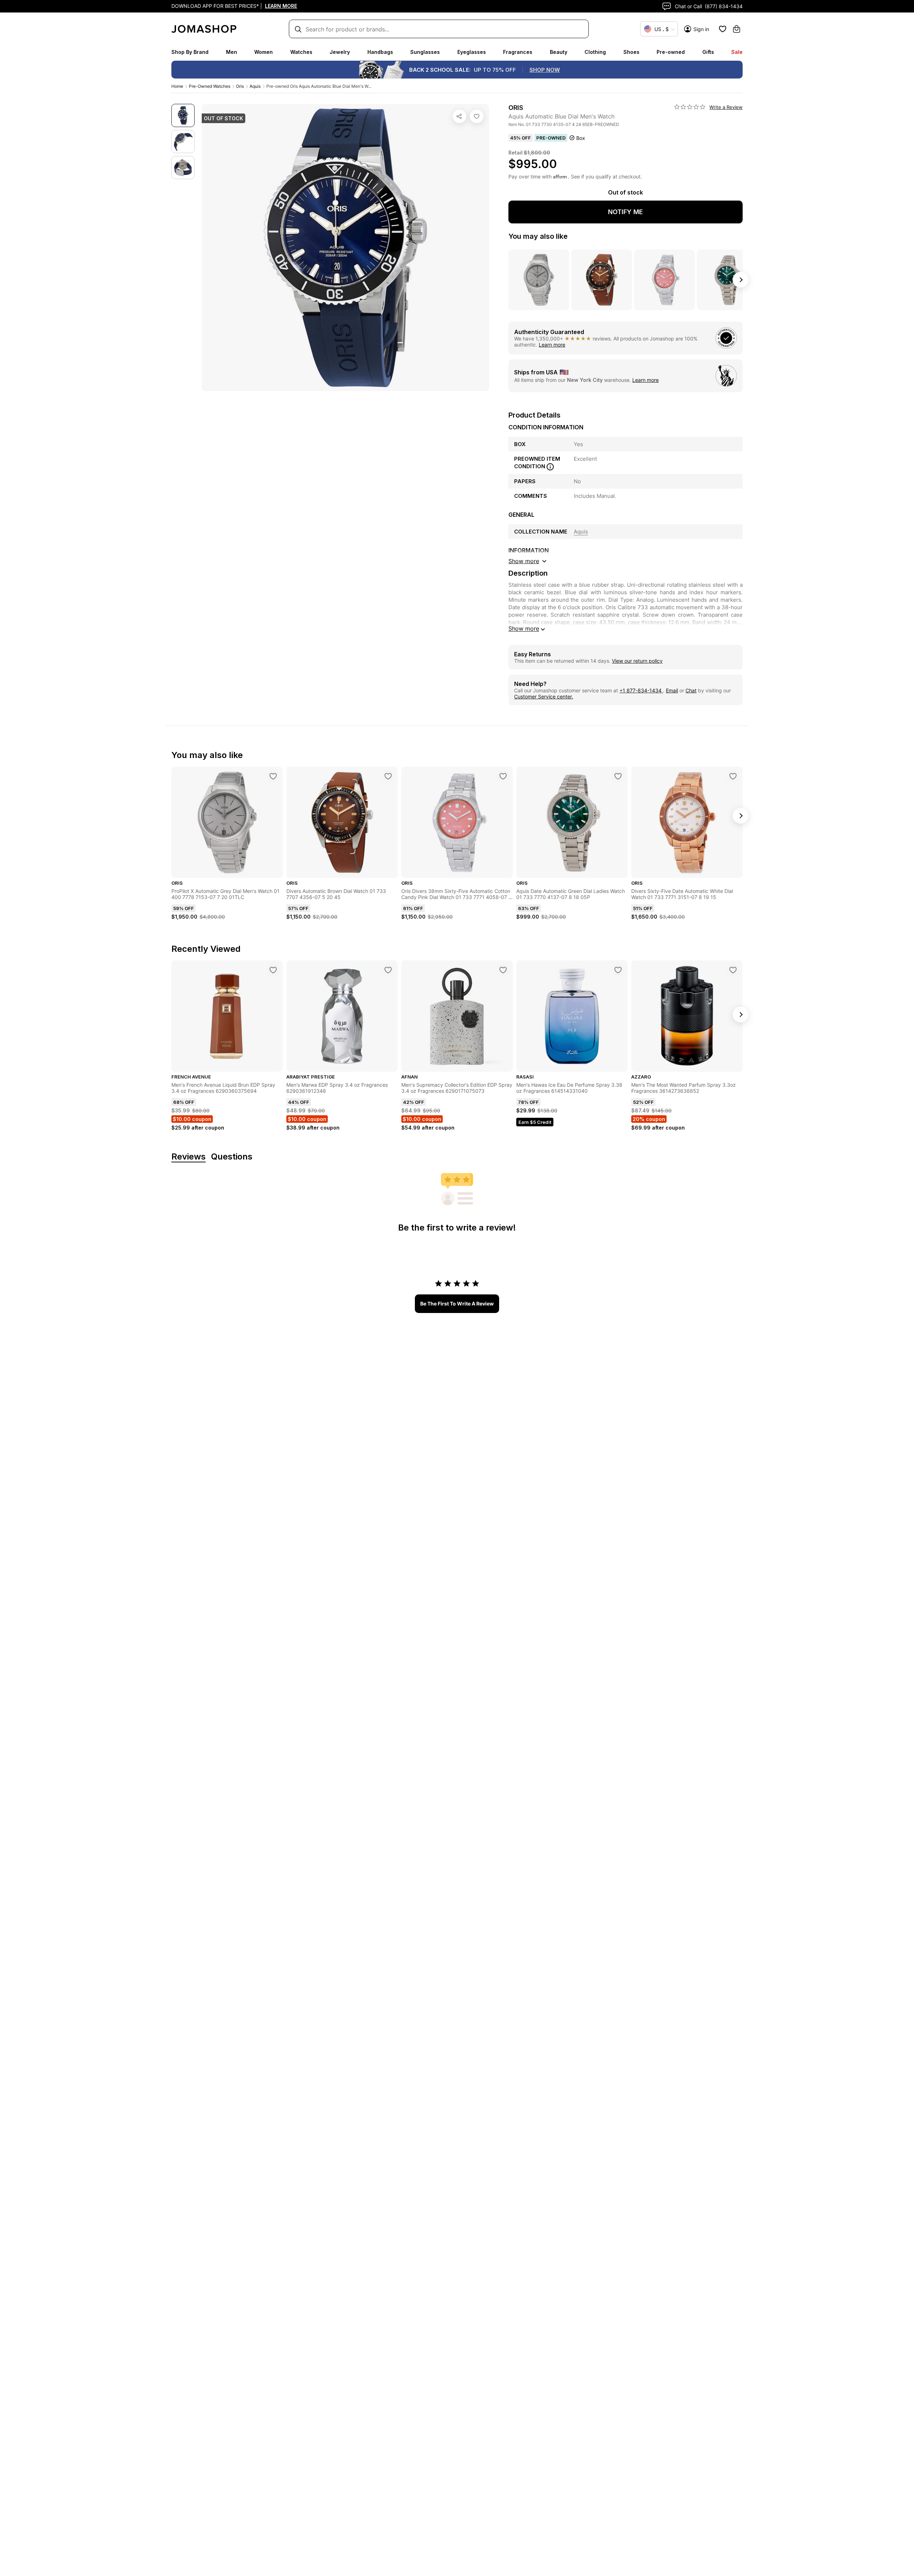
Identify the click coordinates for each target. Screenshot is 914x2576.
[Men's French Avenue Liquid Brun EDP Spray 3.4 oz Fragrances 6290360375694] (273, 970)
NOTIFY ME (626, 212)
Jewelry (340, 52)
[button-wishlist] (723, 29)
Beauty (559, 52)
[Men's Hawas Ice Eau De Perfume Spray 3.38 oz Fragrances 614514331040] (618, 970)
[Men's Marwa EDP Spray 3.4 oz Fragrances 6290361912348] (388, 970)
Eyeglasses (472, 52)
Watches (301, 52)
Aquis (255, 86)
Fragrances (518, 52)
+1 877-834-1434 (641, 690)
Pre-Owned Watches (210, 86)
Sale (737, 52)
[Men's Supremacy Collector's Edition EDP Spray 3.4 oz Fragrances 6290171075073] (503, 970)
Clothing (595, 52)
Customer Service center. (544, 696)
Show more (524, 628)
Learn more (552, 345)
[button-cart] (737, 29)
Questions (232, 1157)
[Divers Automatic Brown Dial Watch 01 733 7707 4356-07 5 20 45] (388, 776)
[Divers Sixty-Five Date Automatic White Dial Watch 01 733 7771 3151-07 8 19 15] (733, 776)
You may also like (538, 236)
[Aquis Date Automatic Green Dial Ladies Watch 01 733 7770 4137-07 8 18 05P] (618, 776)
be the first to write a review (457, 1304)
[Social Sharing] (459, 116)
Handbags (380, 52)
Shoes (631, 52)
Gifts (708, 52)
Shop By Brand (190, 52)
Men (232, 52)
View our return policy (637, 661)
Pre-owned (671, 52)
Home (177, 86)
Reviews (189, 1157)
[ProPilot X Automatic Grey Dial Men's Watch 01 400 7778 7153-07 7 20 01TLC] (273, 776)
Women (263, 52)
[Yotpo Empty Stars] (690, 107)
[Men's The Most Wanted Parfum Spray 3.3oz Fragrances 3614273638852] (733, 970)
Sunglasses (425, 52)
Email (672, 690)
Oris (240, 86)
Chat (691, 690)
